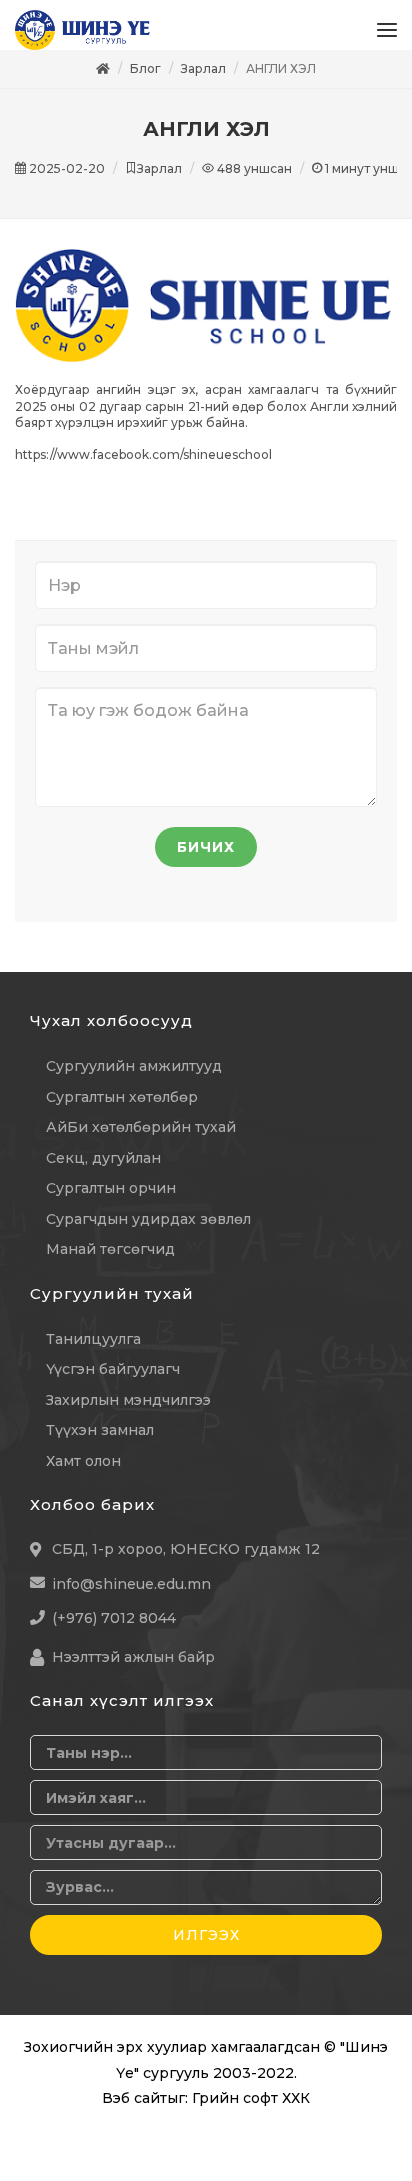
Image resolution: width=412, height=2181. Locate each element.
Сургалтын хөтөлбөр (122, 1107)
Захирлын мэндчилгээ (128, 1410)
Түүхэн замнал (100, 1440)
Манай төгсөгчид (110, 1259)
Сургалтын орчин (111, 1198)
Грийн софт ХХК (251, 2108)
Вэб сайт (134, 2108)
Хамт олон (83, 1471)
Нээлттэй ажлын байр (133, 1667)
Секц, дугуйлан (103, 1168)
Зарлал (203, 78)
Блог (145, 78)
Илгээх (206, 1945)
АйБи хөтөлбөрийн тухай (141, 1137)
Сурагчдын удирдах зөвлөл (148, 1229)
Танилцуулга (93, 1349)
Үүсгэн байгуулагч (113, 1379)
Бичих (206, 857)
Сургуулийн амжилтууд (134, 1076)
